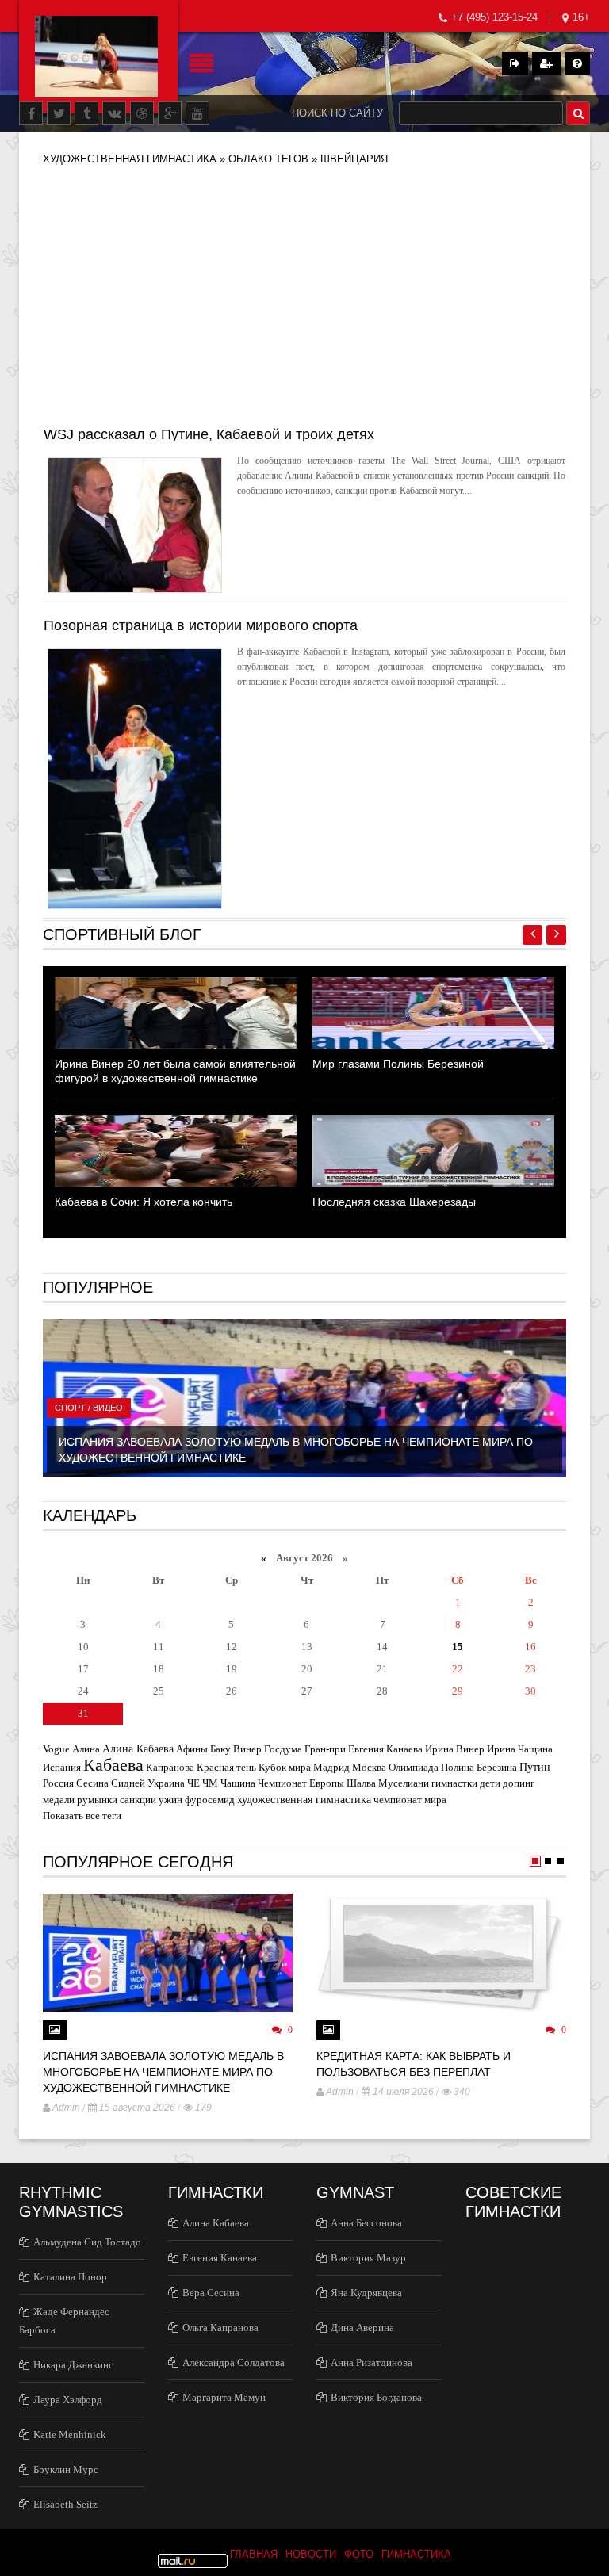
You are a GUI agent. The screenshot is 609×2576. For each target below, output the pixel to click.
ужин (170, 1800)
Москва (369, 1767)
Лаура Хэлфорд (68, 2400)
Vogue (56, 1749)
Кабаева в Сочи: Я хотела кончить (144, 1202)
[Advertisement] (304, 303)
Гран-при (325, 1749)
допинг (519, 1783)
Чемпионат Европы (301, 1783)
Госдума (283, 1749)
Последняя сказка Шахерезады (394, 1202)
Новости (311, 2554)
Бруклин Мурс (66, 2469)
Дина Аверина (362, 2328)
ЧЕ (193, 1783)
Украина (166, 1783)
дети (490, 1783)
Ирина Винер (455, 1749)
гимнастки (454, 1783)
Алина (86, 1749)
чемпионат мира (410, 1800)
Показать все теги (82, 1815)
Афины (192, 1749)
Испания (62, 1767)
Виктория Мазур (368, 2258)
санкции (138, 1800)
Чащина (238, 1783)
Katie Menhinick (70, 2435)
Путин (535, 1767)
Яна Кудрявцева (366, 2293)
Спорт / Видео (89, 1408)
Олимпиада (414, 1767)
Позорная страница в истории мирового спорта (201, 625)
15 (458, 1647)
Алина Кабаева (138, 1749)
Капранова (170, 1767)
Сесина (92, 1783)
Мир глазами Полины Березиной (398, 1064)
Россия (58, 1783)
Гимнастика (416, 2554)
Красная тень (226, 1767)
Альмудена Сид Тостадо (87, 2242)
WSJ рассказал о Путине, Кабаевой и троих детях (209, 434)
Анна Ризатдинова (372, 2362)
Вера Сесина (211, 2293)
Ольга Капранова (220, 2328)
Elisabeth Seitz (65, 2504)
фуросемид (210, 1800)
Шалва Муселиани (388, 1783)
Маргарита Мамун (224, 2397)
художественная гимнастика (304, 1799)
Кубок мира (285, 1767)
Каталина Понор (70, 2277)
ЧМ (210, 1783)
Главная (254, 2554)
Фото (359, 2554)
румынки (97, 1800)
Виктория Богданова (376, 2397)
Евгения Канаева (385, 1749)
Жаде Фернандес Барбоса (64, 2321)
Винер (247, 1749)
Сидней (128, 1783)
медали (59, 1800)
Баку (220, 1749)
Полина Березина (479, 1767)
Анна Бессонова (366, 2223)
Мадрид (331, 1767)
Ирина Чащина (520, 1749)
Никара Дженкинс (73, 2365)
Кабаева (113, 1765)
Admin (66, 2108)
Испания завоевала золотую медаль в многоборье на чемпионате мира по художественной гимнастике (163, 2072)
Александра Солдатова (234, 2362)
